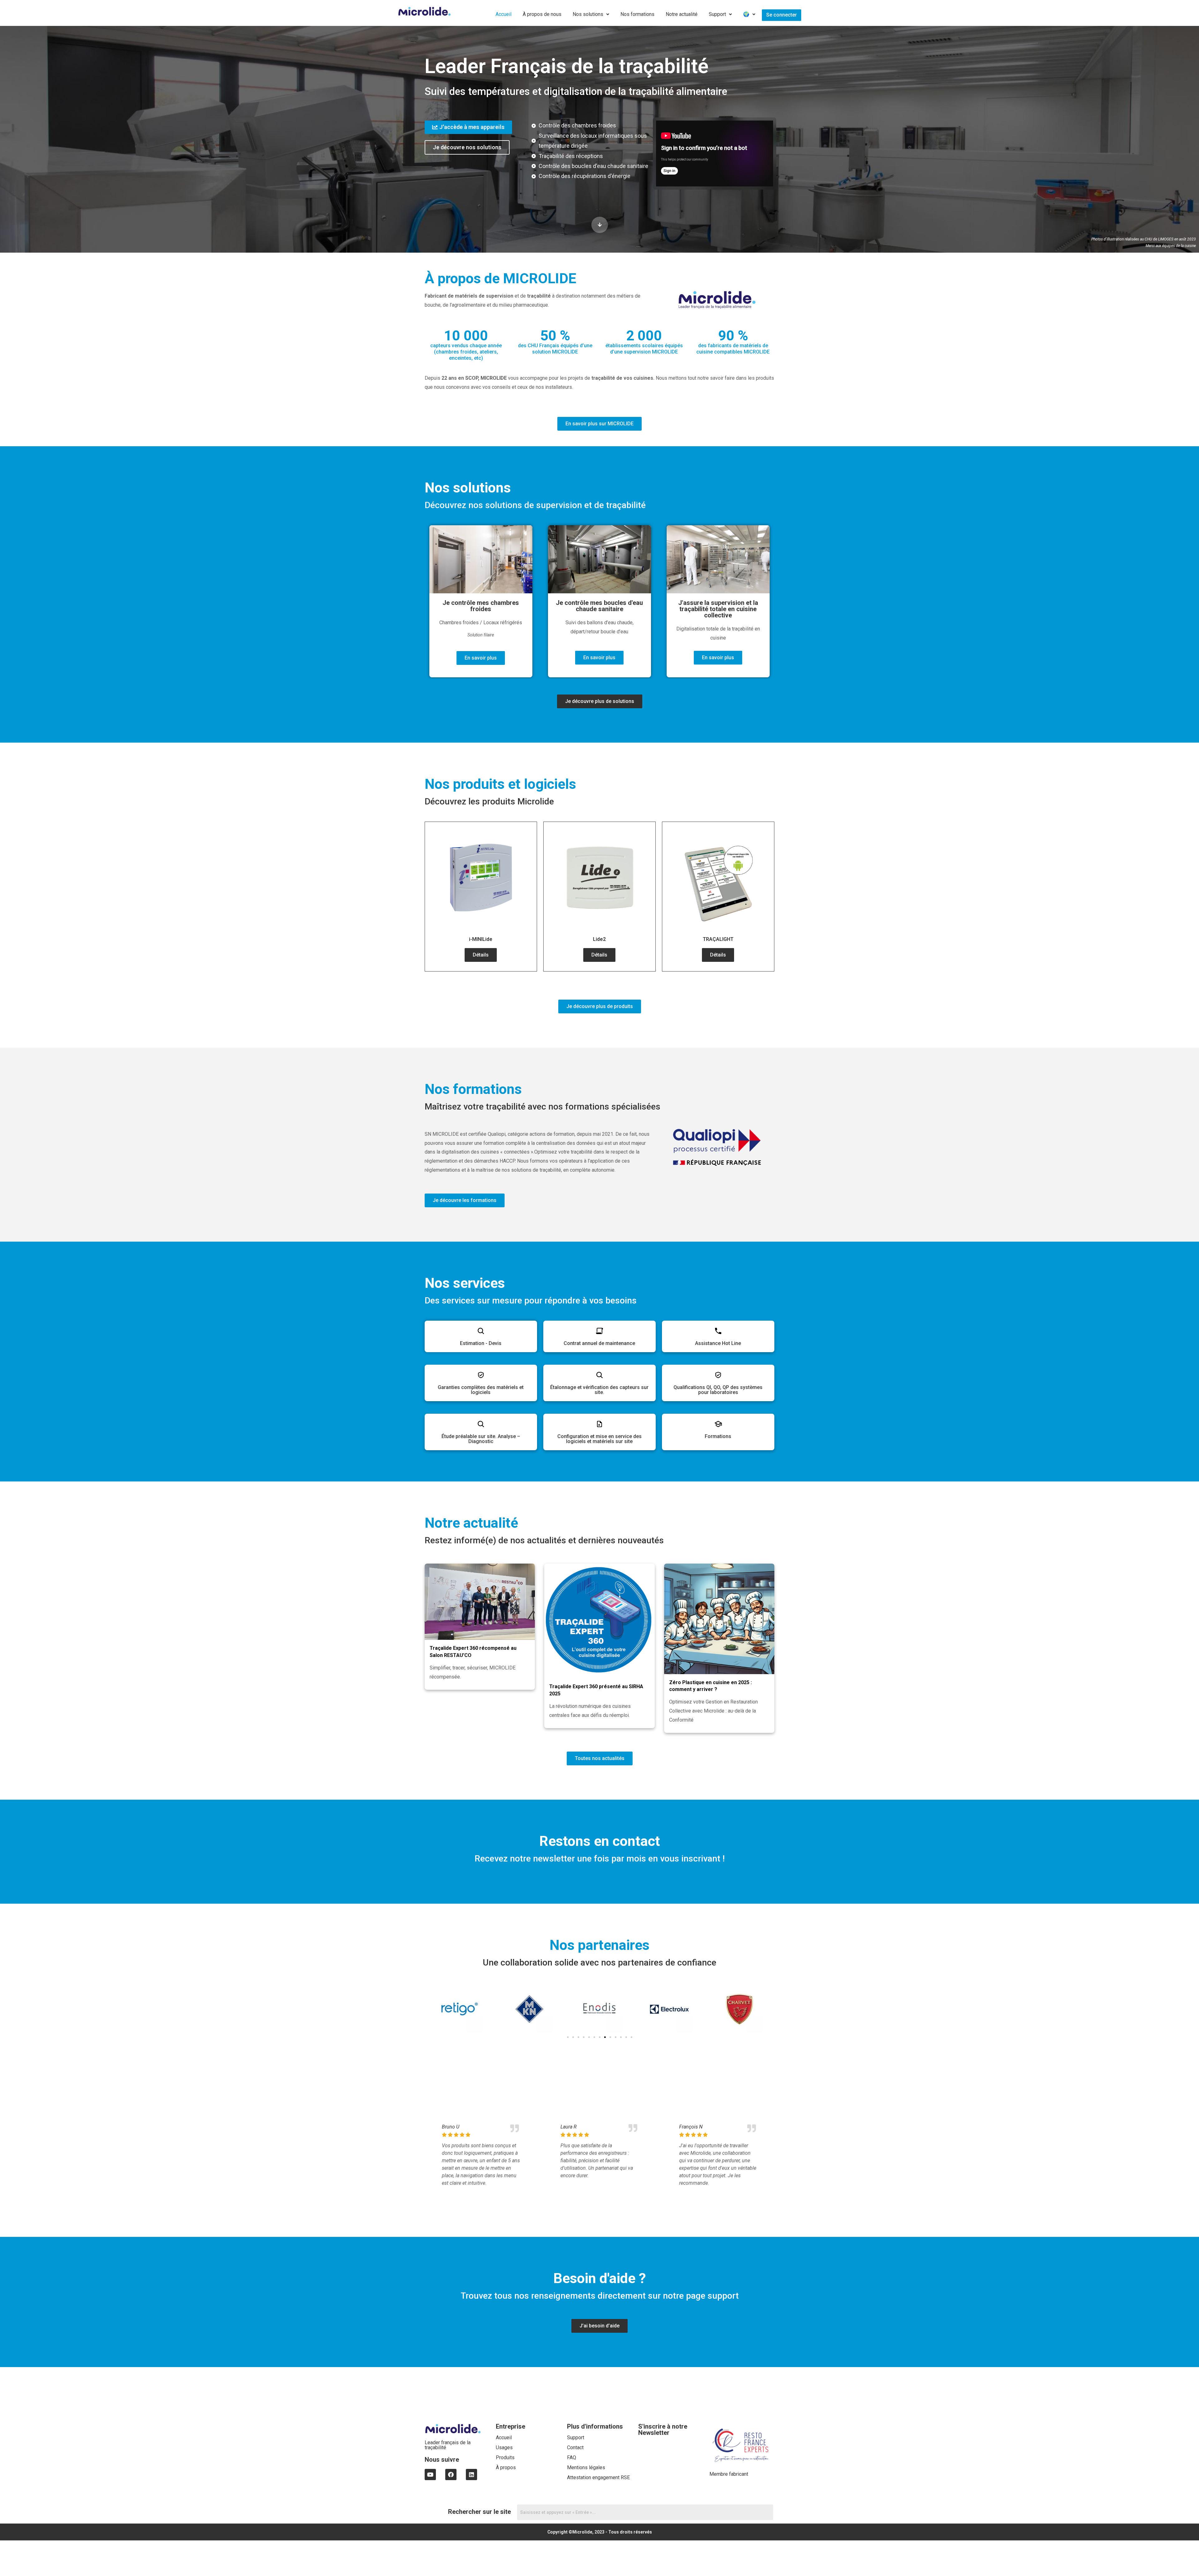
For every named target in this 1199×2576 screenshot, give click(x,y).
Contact (575, 2447)
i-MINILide (481, 939)
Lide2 (599, 939)
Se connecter (782, 15)
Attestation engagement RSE (598, 2477)
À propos (506, 2467)
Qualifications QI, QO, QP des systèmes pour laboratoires (718, 1390)
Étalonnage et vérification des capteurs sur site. (599, 1390)
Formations (718, 1436)
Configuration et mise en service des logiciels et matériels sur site (599, 1439)
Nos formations (637, 14)
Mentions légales (586, 2467)
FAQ (572, 2457)
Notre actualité (682, 14)
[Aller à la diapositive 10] (616, 2037)
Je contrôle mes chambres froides (481, 606)
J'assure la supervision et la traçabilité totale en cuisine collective (718, 609)
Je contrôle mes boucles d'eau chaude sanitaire (599, 606)
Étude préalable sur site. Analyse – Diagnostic (481, 1439)
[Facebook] (451, 2475)
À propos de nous (542, 14)
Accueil (503, 14)
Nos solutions (588, 14)
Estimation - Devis (481, 1343)
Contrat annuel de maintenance (599, 1343)
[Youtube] (430, 2475)
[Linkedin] (471, 2475)
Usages (504, 2447)
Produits (505, 2457)
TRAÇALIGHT (718, 939)
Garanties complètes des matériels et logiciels (481, 1390)
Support (717, 14)
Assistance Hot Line (718, 1343)
